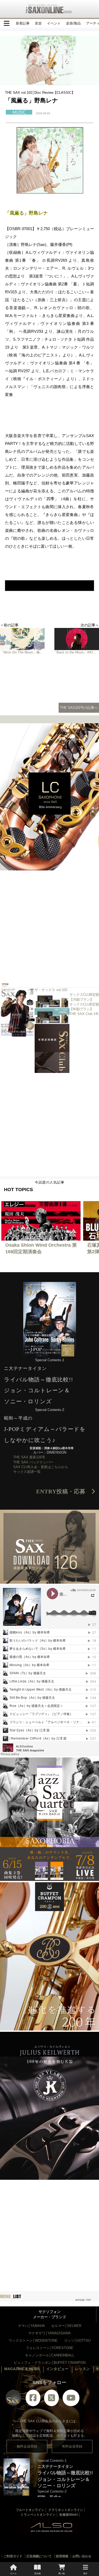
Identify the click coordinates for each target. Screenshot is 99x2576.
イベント (54, 23)
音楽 (38, 23)
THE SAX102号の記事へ (79, 708)
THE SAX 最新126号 (29, 1457)
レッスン (82, 2369)
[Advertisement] (49, 922)
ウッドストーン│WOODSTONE (33, 2340)
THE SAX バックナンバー (33, 1462)
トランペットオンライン (38, 2515)
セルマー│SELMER (66, 2326)
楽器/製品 (73, 23)
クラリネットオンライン (66, 2510)
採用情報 (62, 2556)
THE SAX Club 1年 (84, 1014)
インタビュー (57, 2369)
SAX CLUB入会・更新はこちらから (41, 1467)
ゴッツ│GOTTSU (77, 2340)
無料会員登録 (27, 2446)
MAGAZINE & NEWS (22, 2369)
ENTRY (64, 1492)
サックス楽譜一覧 (27, 1472)
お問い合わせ (82, 2556)
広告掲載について (39, 2556)
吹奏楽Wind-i (69, 2515)
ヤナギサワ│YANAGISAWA (49, 2333)
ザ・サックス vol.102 (51, 990)
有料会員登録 (72, 2446)
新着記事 (23, 23)
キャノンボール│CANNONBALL (50, 2355)
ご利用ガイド (13, 2556)
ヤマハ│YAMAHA (31, 2326)
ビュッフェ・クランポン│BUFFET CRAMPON (50, 2363)
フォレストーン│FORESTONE (50, 2348)
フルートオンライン (30, 2510)
